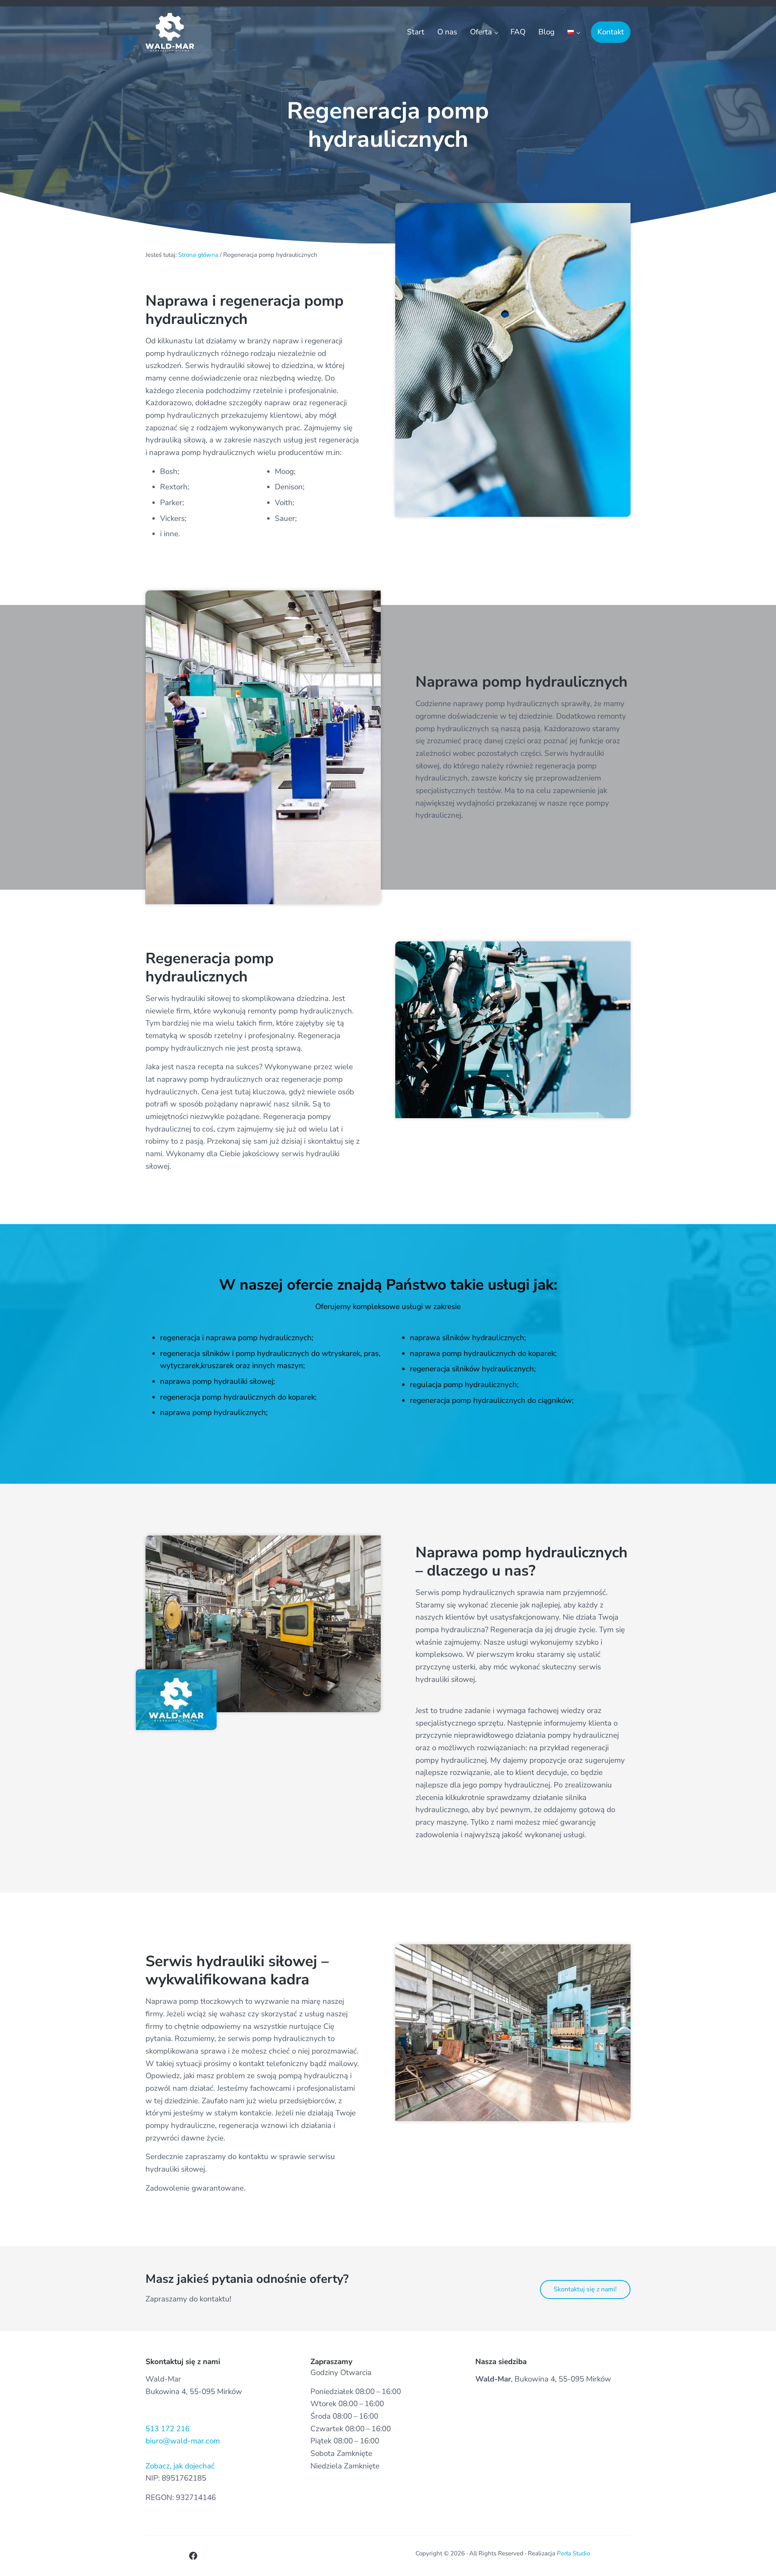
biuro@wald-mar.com (183, 2441)
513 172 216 (168, 2429)
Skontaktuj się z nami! (585, 2289)
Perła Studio (574, 2553)
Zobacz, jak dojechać (180, 2466)
